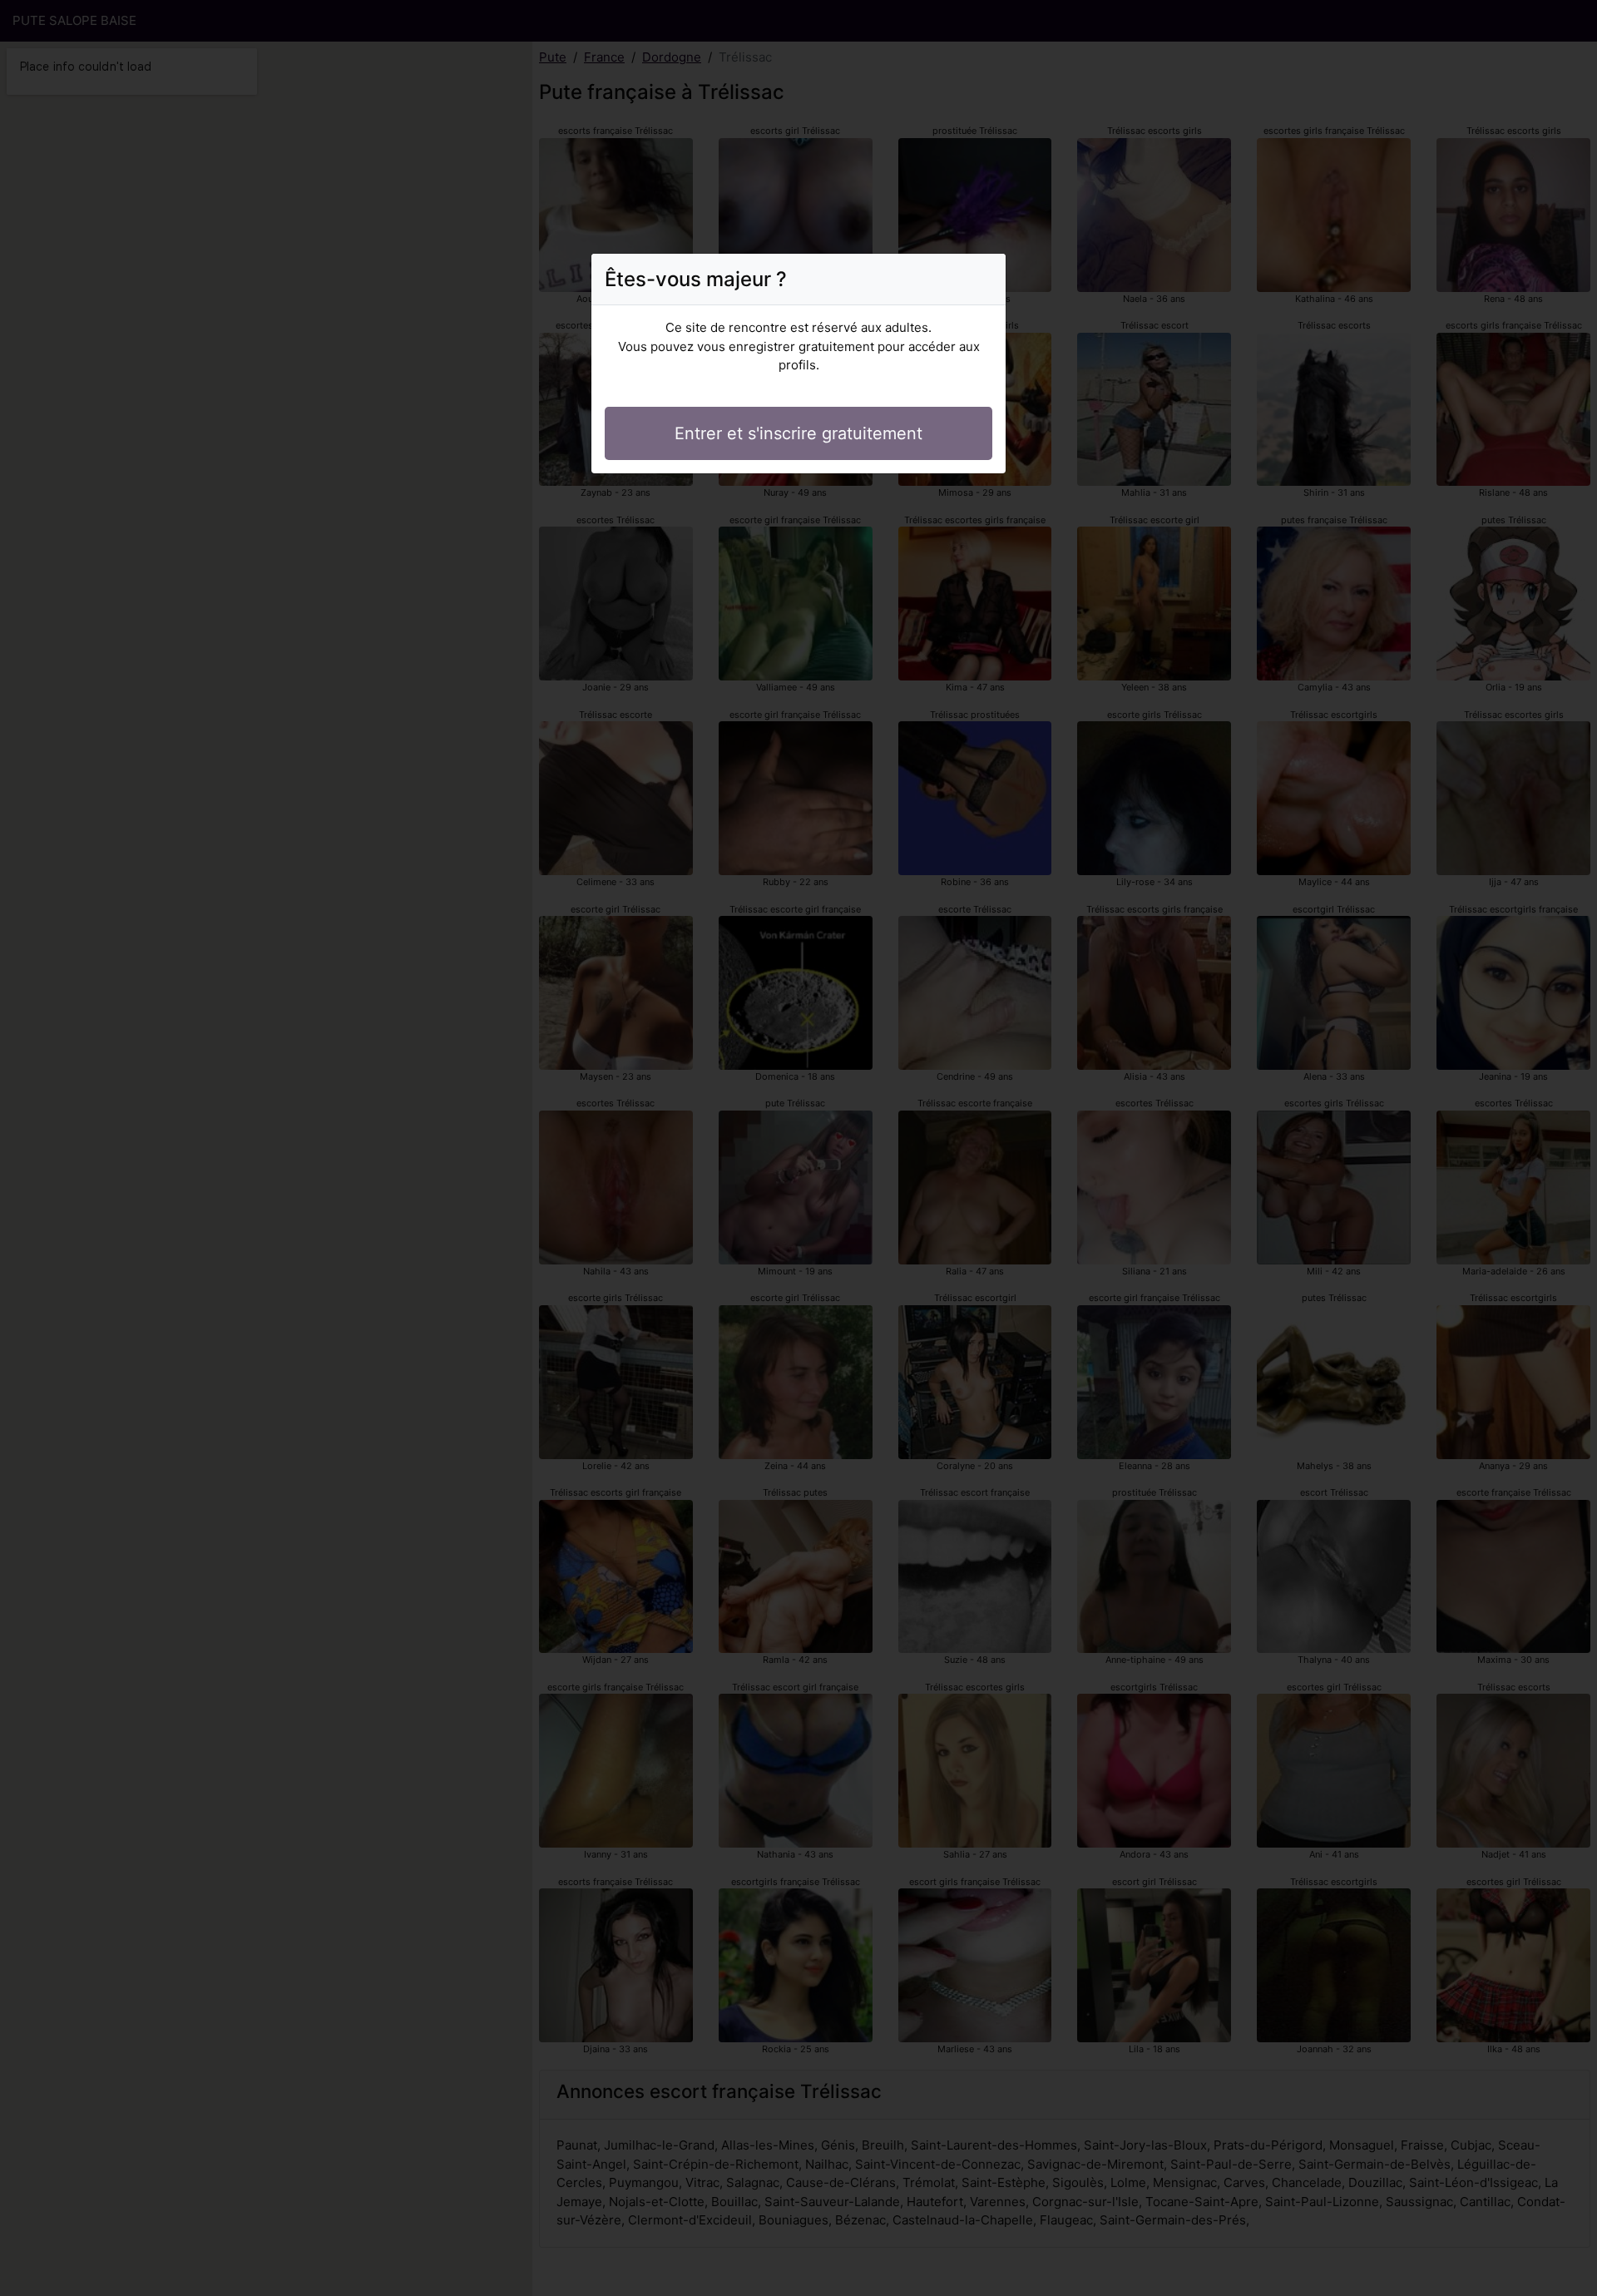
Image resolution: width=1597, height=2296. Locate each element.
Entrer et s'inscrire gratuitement (798, 433)
